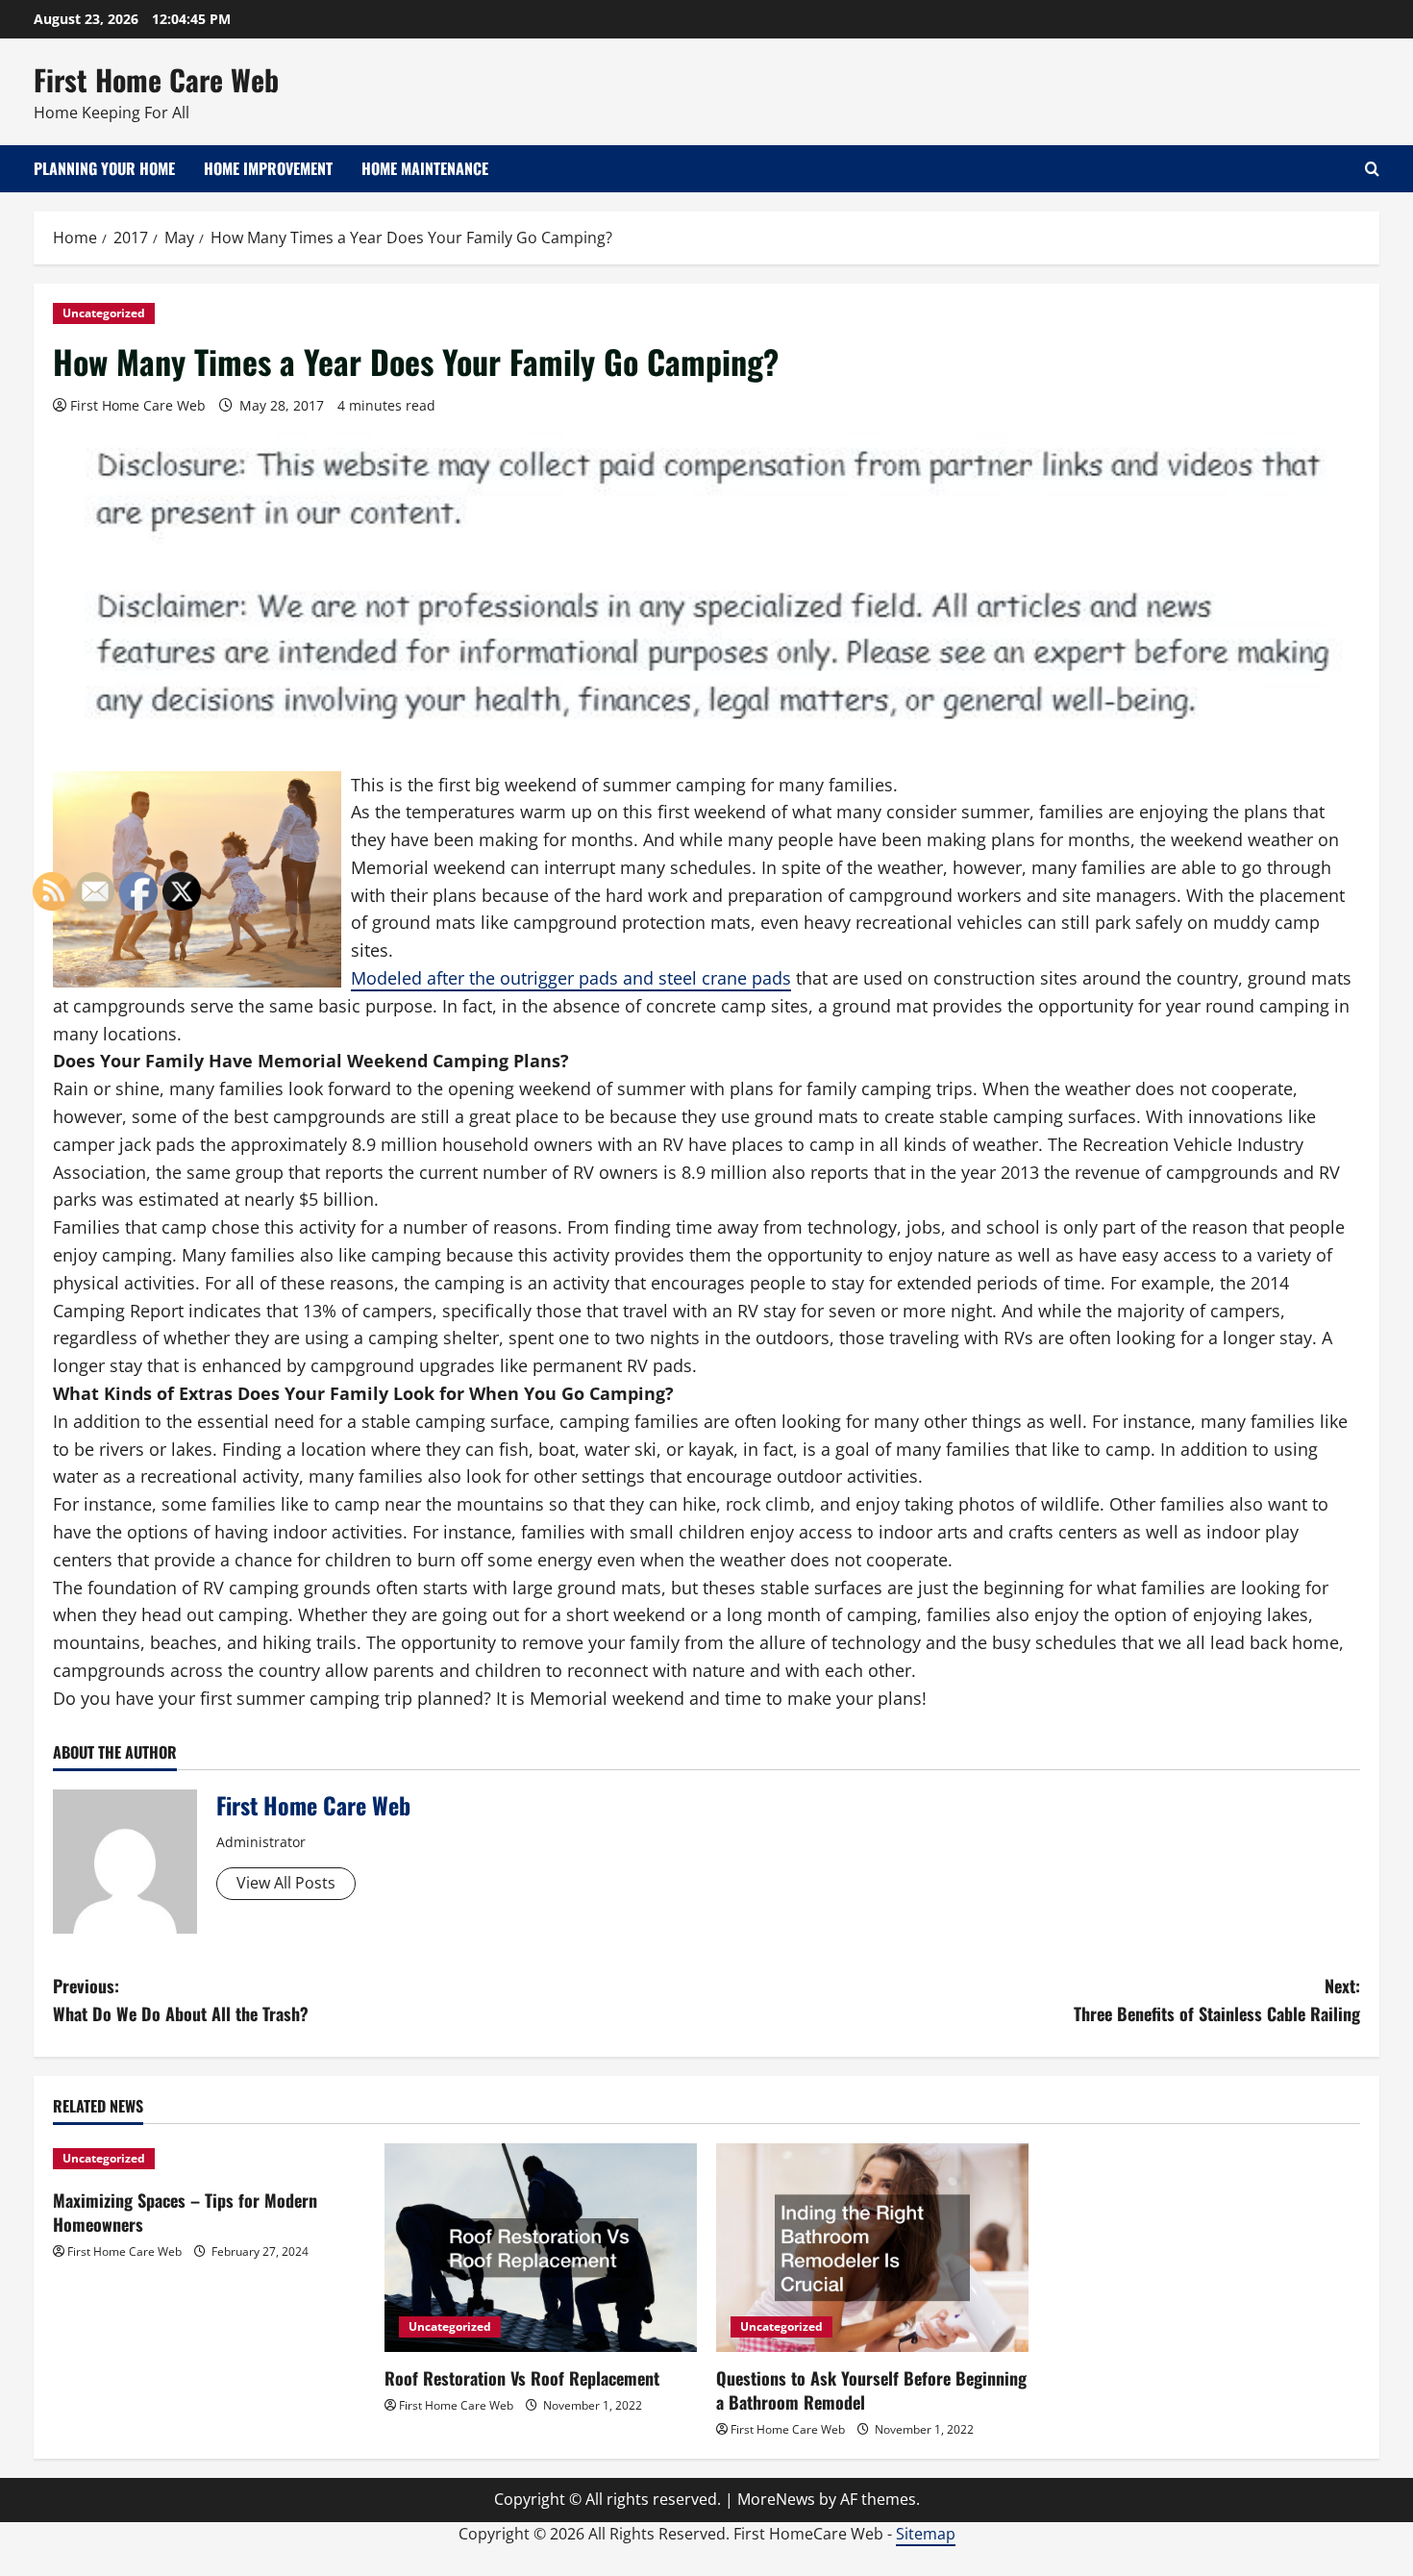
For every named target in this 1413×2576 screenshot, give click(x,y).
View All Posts (286, 1883)
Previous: (181, 2000)
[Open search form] (1372, 169)
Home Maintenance (425, 168)
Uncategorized (104, 313)
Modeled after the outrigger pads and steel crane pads (571, 978)
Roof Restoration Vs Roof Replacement (522, 2378)
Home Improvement (268, 168)
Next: (1217, 2000)
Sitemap (926, 2534)
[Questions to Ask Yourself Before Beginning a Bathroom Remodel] (872, 2248)
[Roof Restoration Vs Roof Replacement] (541, 2248)
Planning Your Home (104, 168)
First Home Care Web (156, 79)
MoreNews (776, 2499)
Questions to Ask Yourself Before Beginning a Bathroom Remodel (871, 2390)
